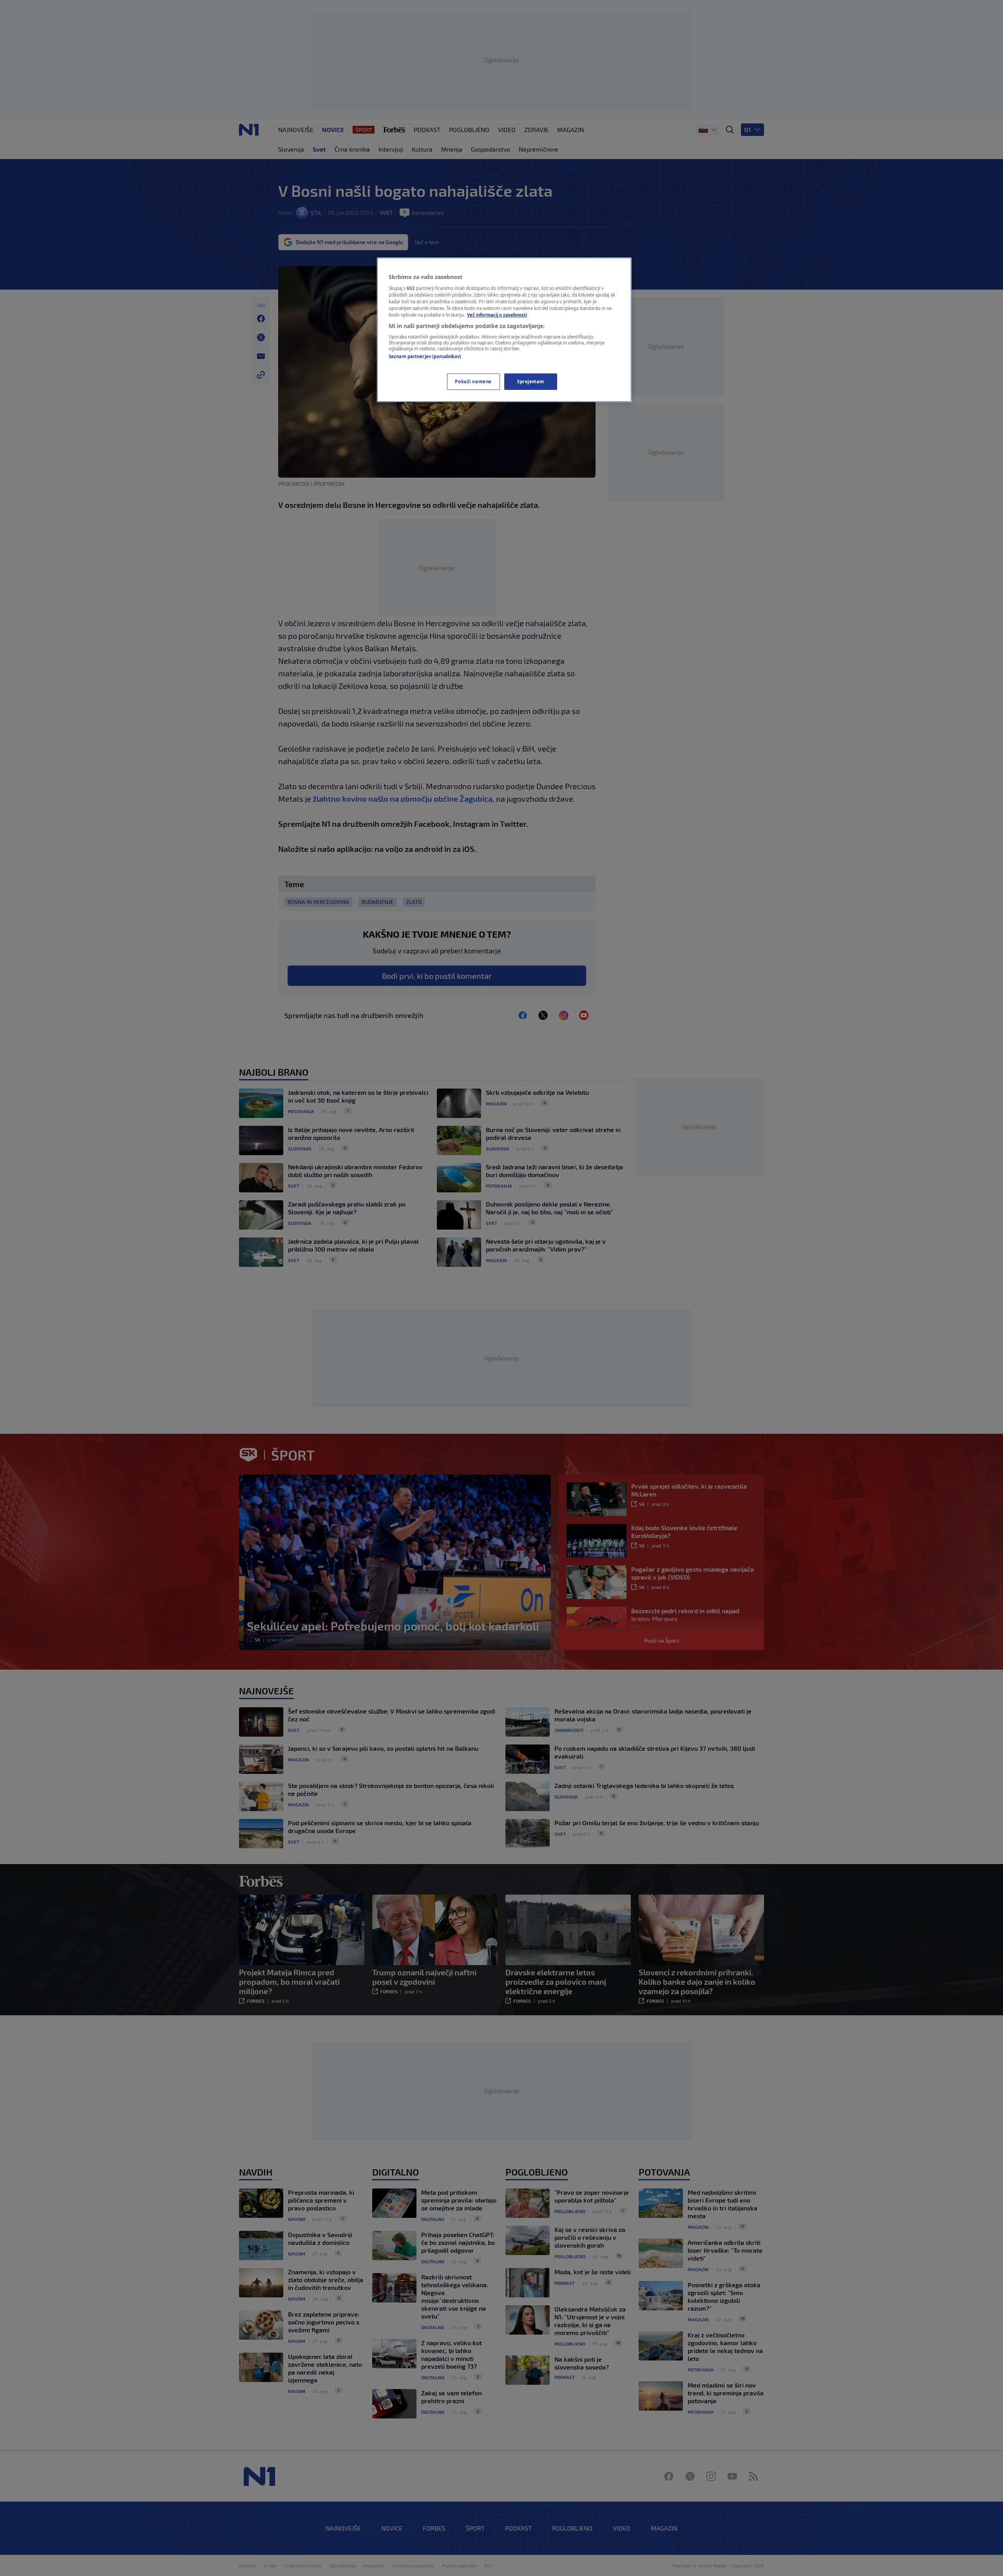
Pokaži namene (473, 381)
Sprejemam (531, 381)
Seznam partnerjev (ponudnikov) (425, 356)
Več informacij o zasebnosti (497, 315)
